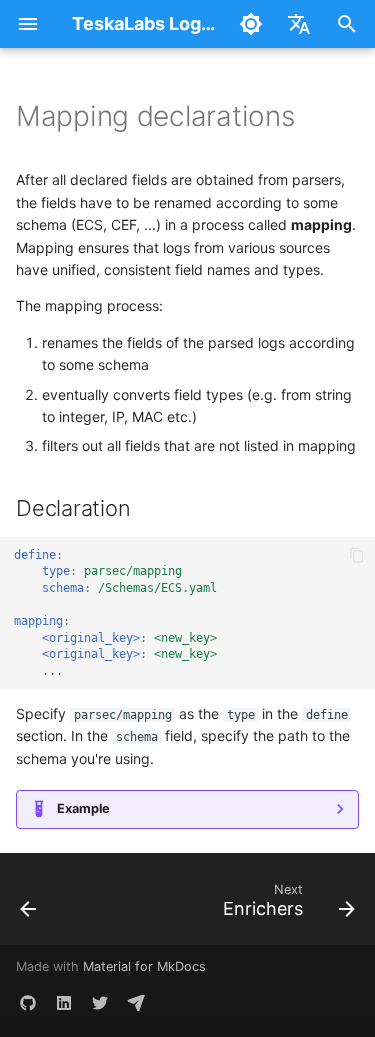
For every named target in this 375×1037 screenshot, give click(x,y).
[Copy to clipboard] (357, 555)
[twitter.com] (100, 1005)
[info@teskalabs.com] (136, 1005)
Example (83, 808)
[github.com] (28, 1005)
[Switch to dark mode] (251, 24)
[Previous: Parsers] (29, 905)
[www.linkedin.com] (64, 1005)
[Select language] (299, 24)
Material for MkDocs (144, 966)
